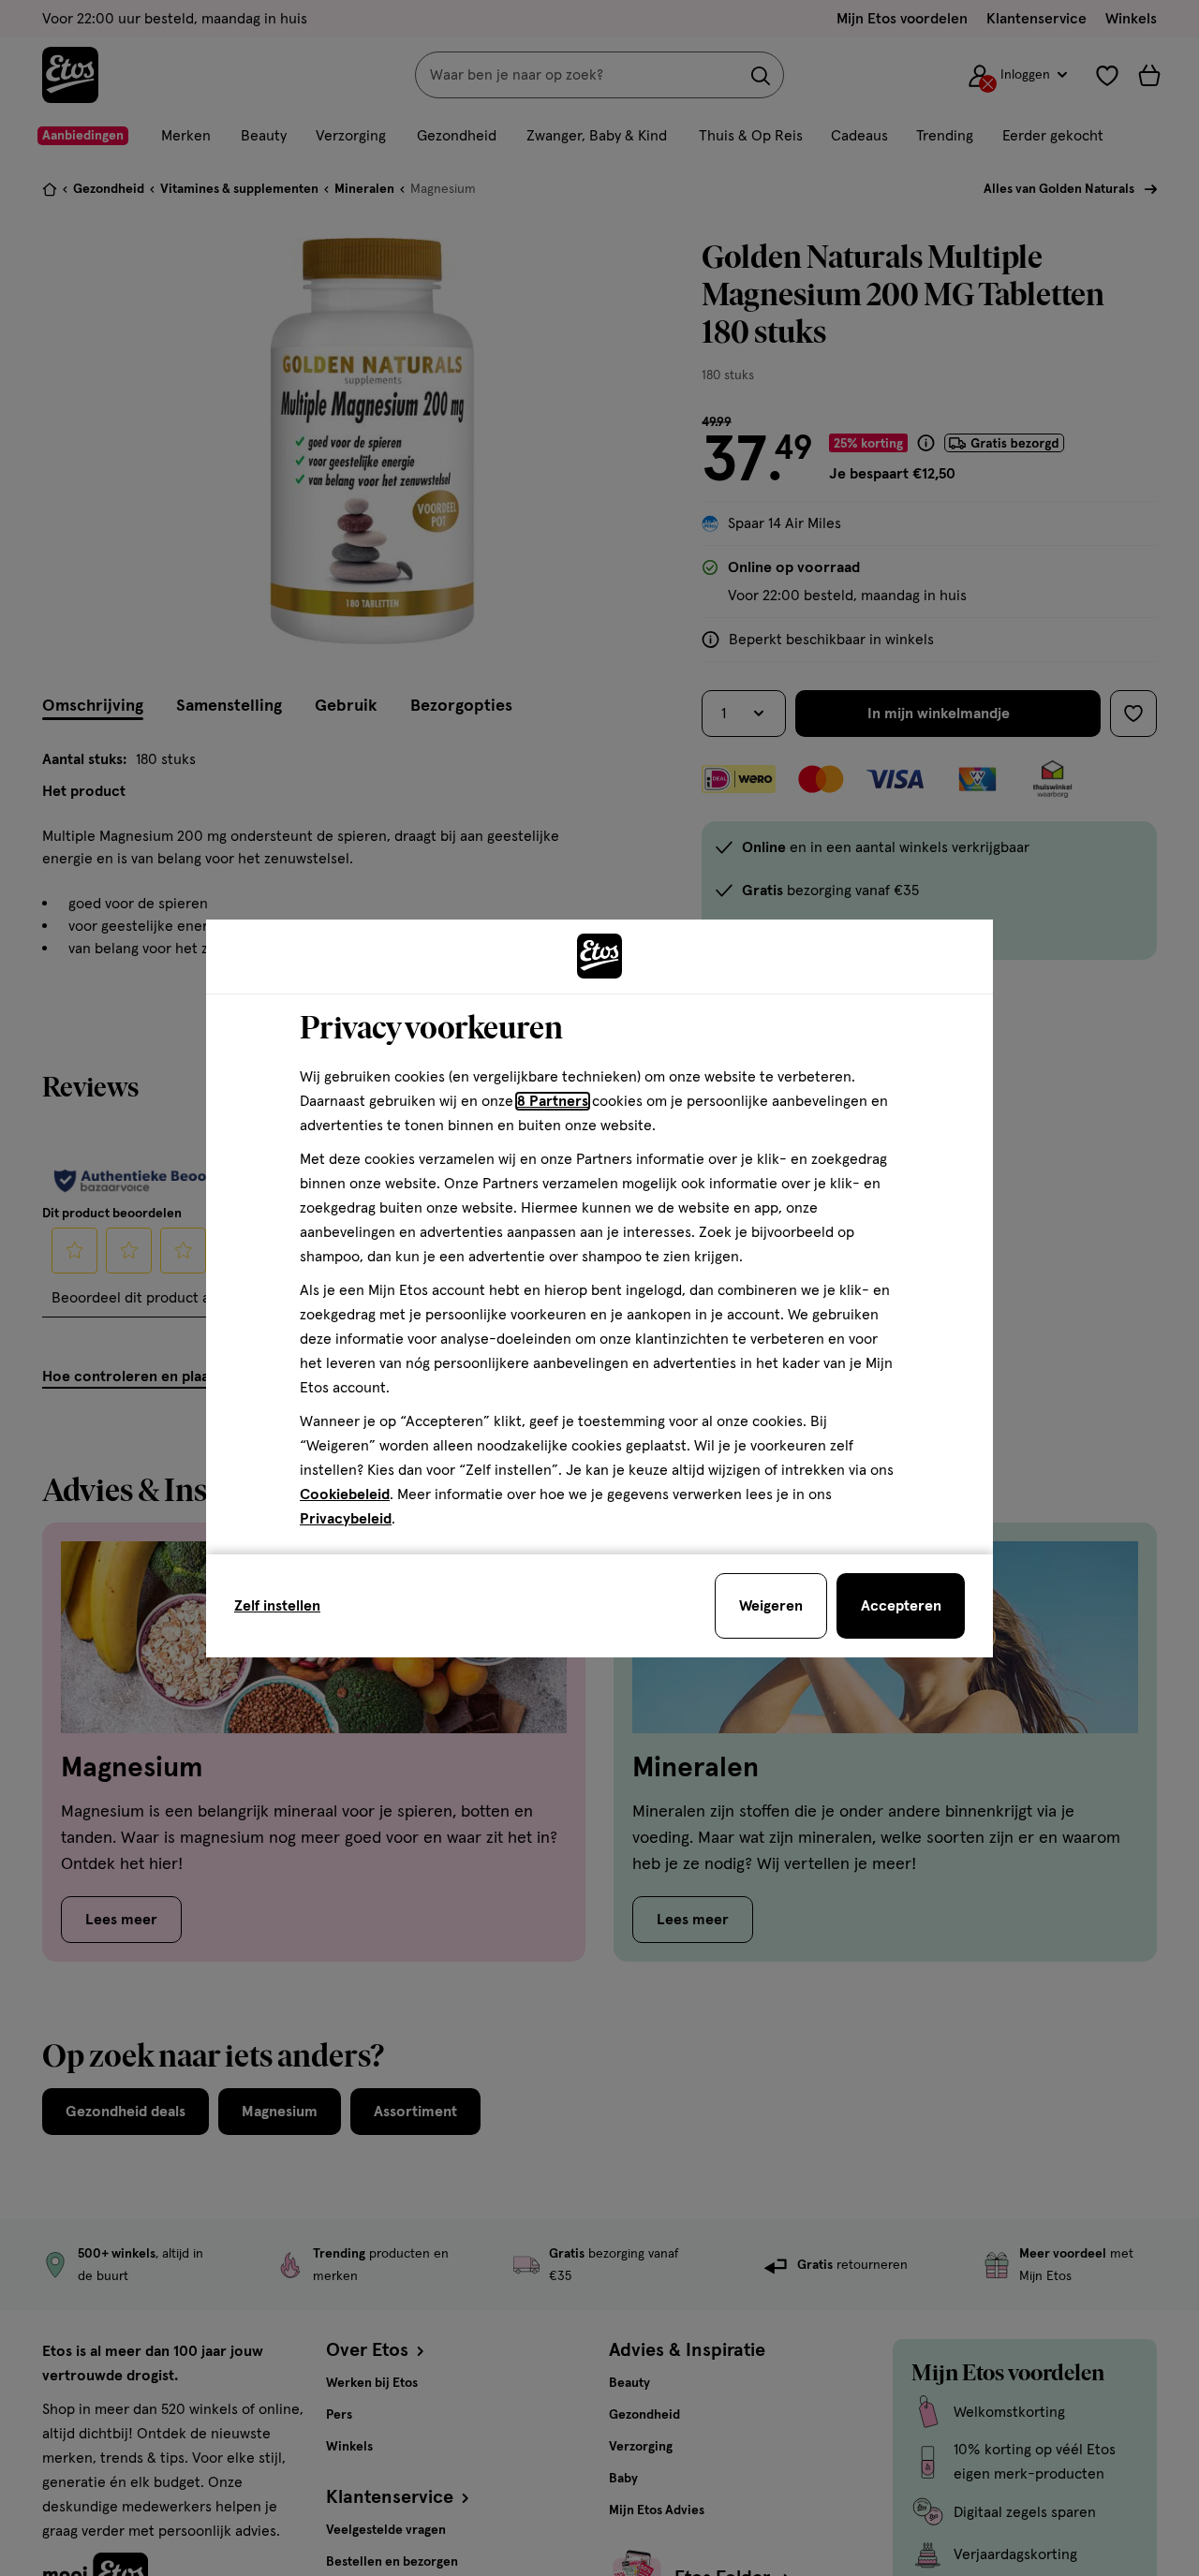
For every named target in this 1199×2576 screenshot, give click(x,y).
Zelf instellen (277, 1606)
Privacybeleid (346, 1519)
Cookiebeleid (345, 1494)
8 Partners (553, 1101)
